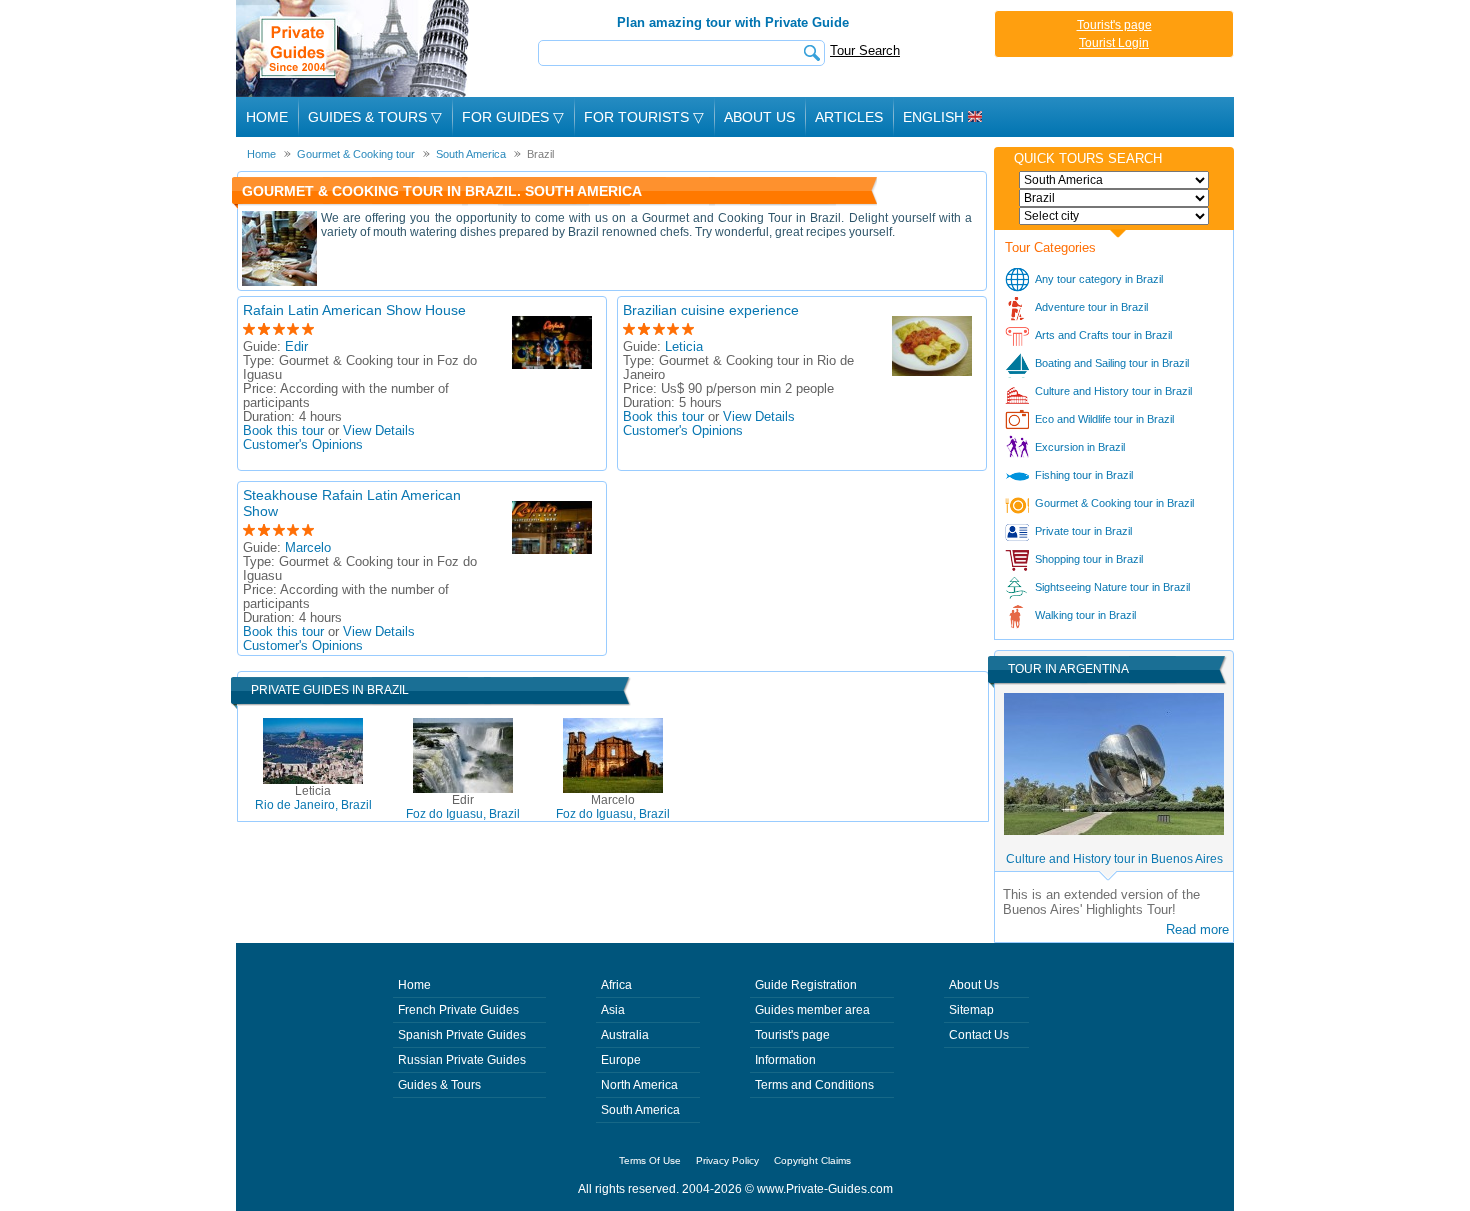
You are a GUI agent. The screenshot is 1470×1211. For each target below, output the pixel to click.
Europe (621, 1060)
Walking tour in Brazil (1085, 615)
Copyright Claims (812, 1160)
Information (785, 1060)
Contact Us (979, 1035)
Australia (625, 1035)
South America (640, 1110)
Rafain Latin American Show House (354, 310)
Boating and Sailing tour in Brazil (1112, 363)
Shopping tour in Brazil (1089, 559)
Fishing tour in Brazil (1084, 475)
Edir (296, 347)
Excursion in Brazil (1080, 447)
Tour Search (865, 50)
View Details (379, 431)
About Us (759, 117)
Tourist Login (1114, 43)
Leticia (684, 347)
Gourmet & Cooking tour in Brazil (1114, 503)
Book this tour (283, 431)
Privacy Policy (727, 1160)
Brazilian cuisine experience (711, 310)
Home (267, 117)
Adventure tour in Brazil (1091, 307)
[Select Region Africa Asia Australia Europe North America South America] (1114, 180)
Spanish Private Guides (462, 1035)
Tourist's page (1114, 25)
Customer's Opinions (303, 445)
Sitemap (971, 1010)
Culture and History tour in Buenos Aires (1114, 859)
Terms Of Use (650, 1160)
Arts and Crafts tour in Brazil (1103, 335)
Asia (613, 1010)
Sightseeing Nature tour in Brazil (1112, 587)
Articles (849, 117)
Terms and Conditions (814, 1085)
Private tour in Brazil (1083, 531)
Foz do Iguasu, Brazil (463, 807)
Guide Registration (806, 985)
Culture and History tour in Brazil (1113, 391)
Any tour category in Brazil (1099, 279)
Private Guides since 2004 (354, 48)
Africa (616, 985)
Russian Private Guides (462, 1060)
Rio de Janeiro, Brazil (313, 798)
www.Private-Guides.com (825, 1189)
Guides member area (812, 1010)
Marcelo (308, 548)
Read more (1197, 929)
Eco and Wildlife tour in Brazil (1104, 419)
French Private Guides (458, 1010)
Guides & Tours (439, 1085)
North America (639, 1085)
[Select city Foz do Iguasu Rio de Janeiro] (1114, 216)
